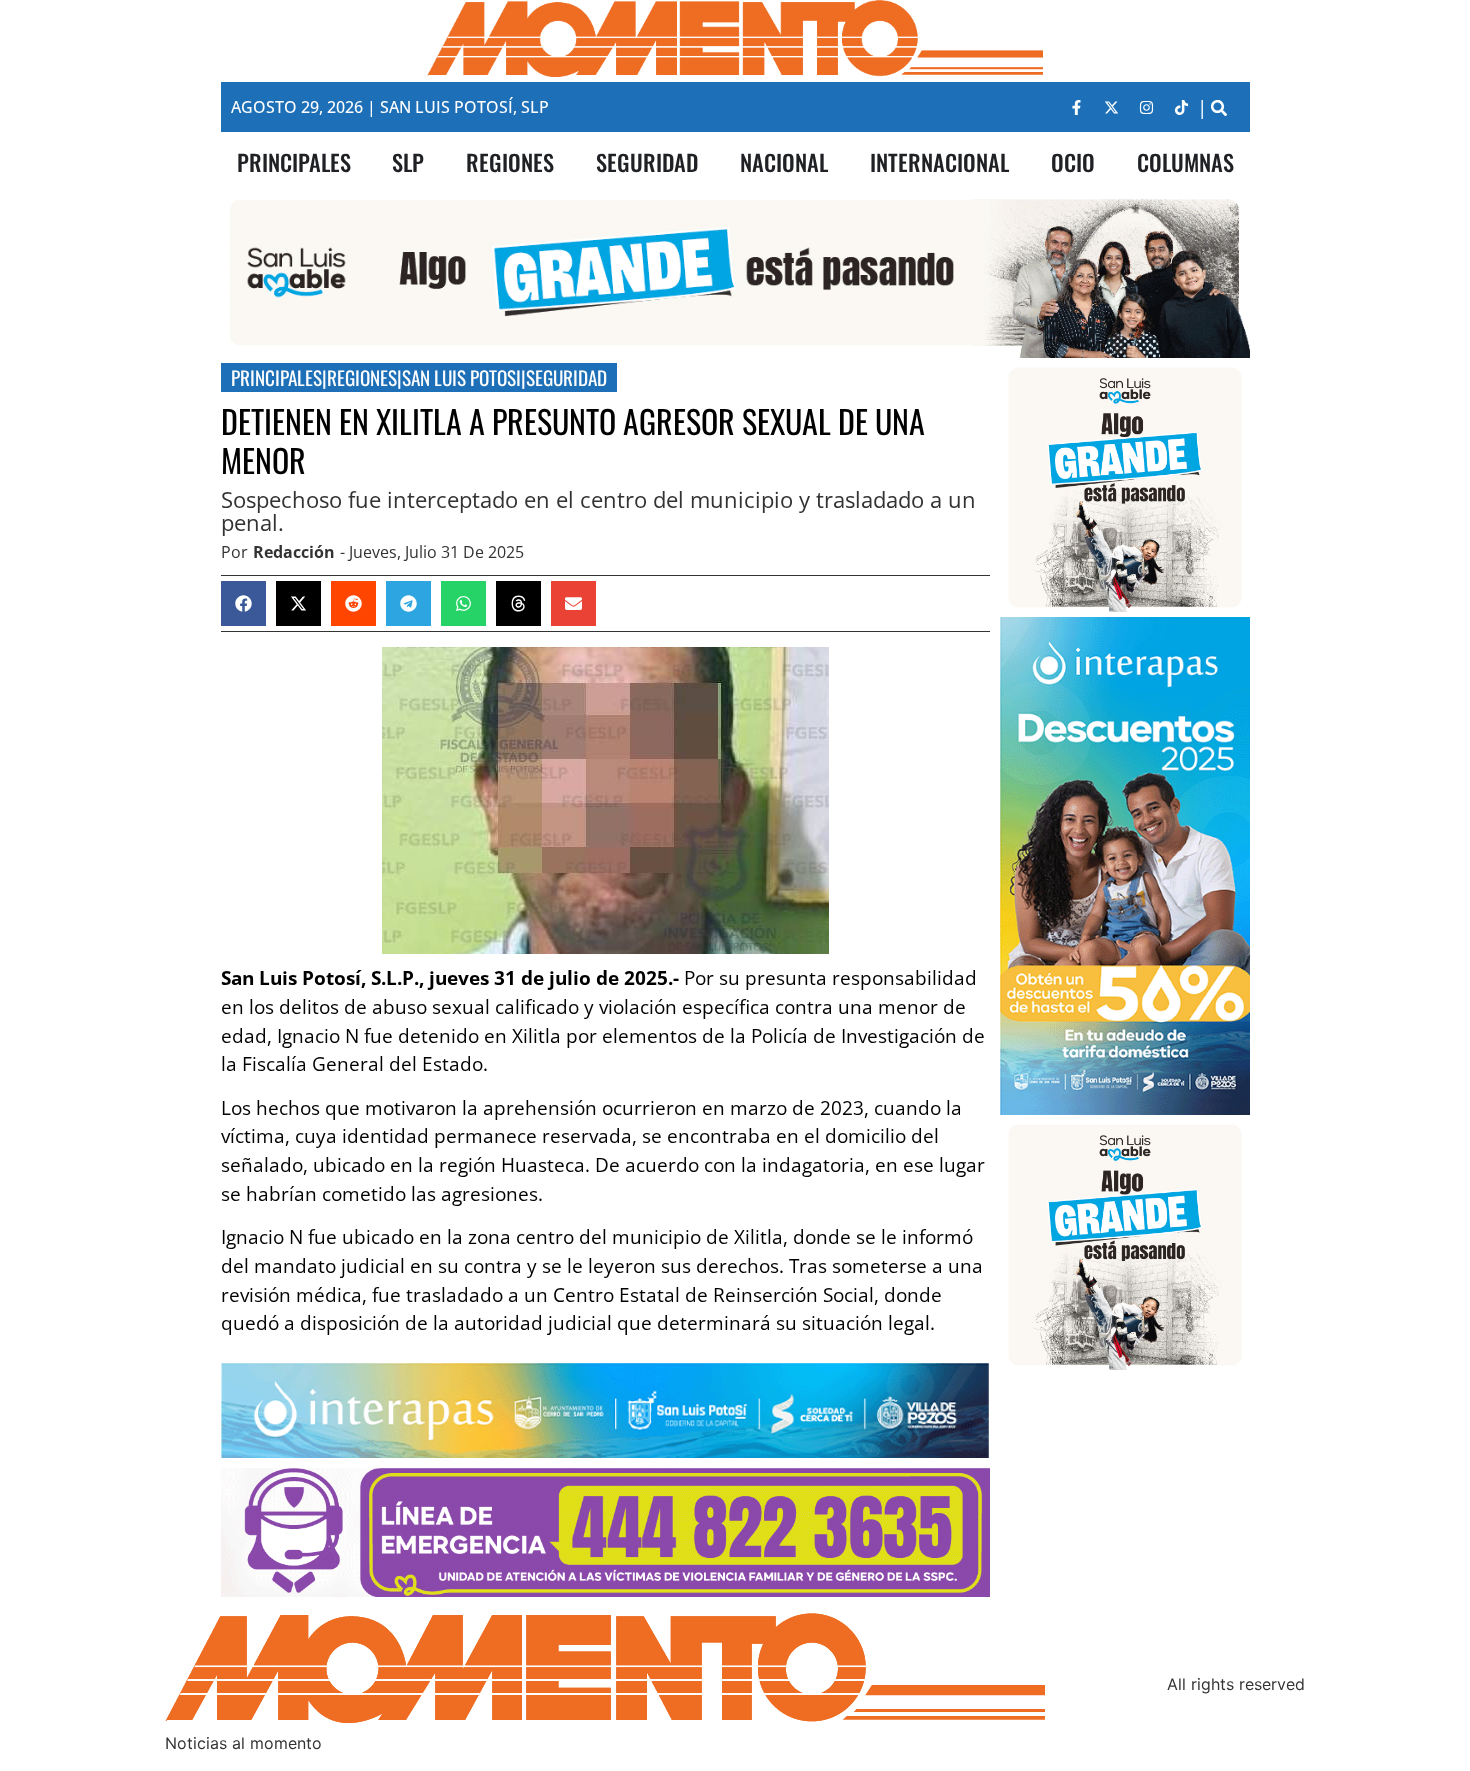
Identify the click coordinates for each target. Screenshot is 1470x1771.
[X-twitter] (1112, 107)
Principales (276, 377)
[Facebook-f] (1077, 107)
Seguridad (566, 377)
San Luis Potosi (461, 377)
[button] (1219, 107)
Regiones (362, 377)
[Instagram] (1147, 107)
